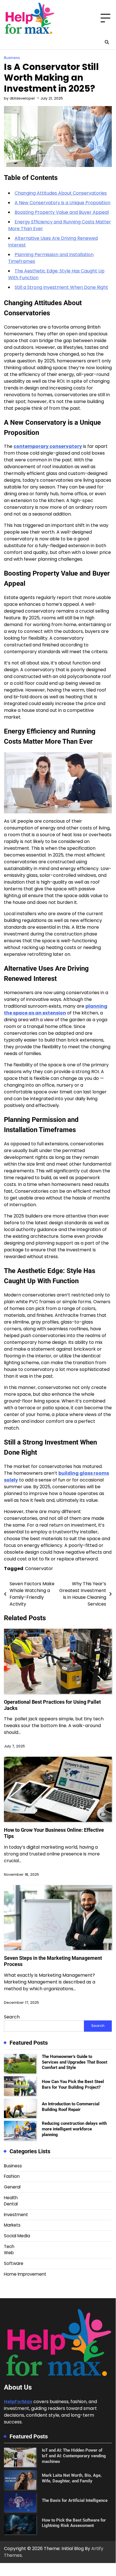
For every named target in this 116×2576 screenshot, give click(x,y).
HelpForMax (18, 2402)
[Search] (107, 42)
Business (12, 58)
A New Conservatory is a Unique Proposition (62, 203)
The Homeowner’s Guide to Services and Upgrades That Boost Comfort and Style (75, 2062)
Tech (9, 2246)
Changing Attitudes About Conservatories (61, 193)
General (12, 2187)
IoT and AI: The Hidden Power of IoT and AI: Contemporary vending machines (74, 2456)
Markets (12, 2225)
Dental (11, 2204)
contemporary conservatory (48, 446)
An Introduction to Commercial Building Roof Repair (71, 2107)
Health (11, 2198)
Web (9, 2253)
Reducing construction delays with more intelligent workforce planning (74, 2129)
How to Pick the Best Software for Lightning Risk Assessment (74, 2523)
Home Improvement (25, 2274)
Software (14, 2263)
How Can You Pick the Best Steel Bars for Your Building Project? (73, 2084)
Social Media (17, 2236)
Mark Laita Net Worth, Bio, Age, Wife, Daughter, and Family (72, 2478)
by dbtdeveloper (20, 98)
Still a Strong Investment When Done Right (61, 287)
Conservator (39, 1568)
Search (12, 2017)
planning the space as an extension (56, 1010)
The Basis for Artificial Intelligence (75, 2500)
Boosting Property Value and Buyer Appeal (62, 212)
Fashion (12, 2176)
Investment (16, 2215)
